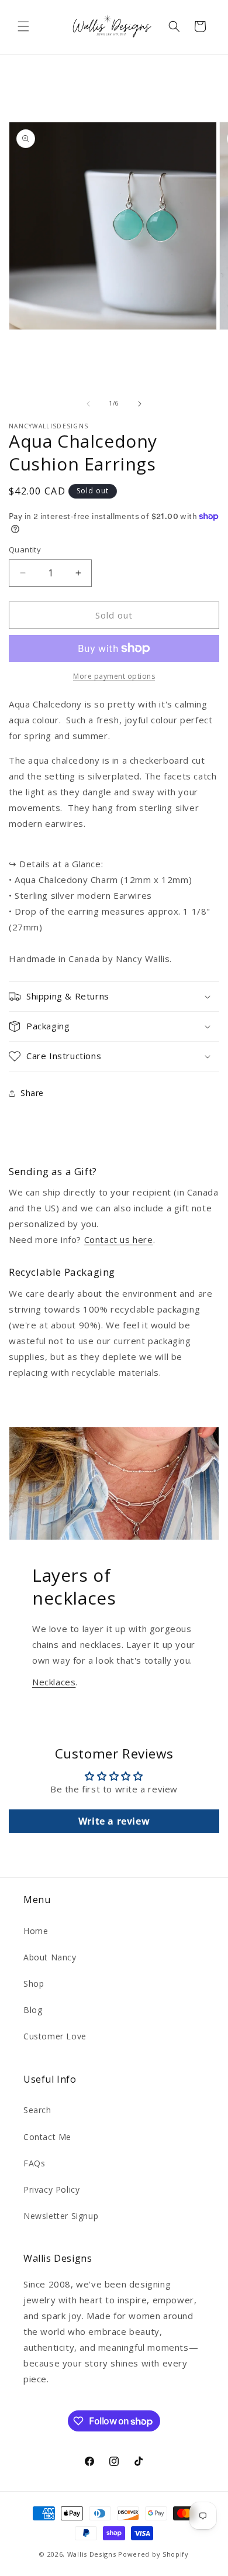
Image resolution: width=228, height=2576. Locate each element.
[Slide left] (88, 404)
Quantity (25, 549)
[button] (23, 26)
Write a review (114, 1821)
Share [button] (32, 1093)
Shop (34, 1983)
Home (36, 1931)
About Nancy (50, 1957)
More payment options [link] (114, 676)
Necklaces (54, 1682)
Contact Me (47, 2137)
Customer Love (55, 2036)
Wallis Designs (92, 2554)
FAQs (34, 2163)
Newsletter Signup (61, 2216)
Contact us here (119, 1239)
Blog (33, 2010)
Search (37, 2110)
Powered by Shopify (153, 2554)
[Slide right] (140, 404)
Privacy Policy (51, 2189)
